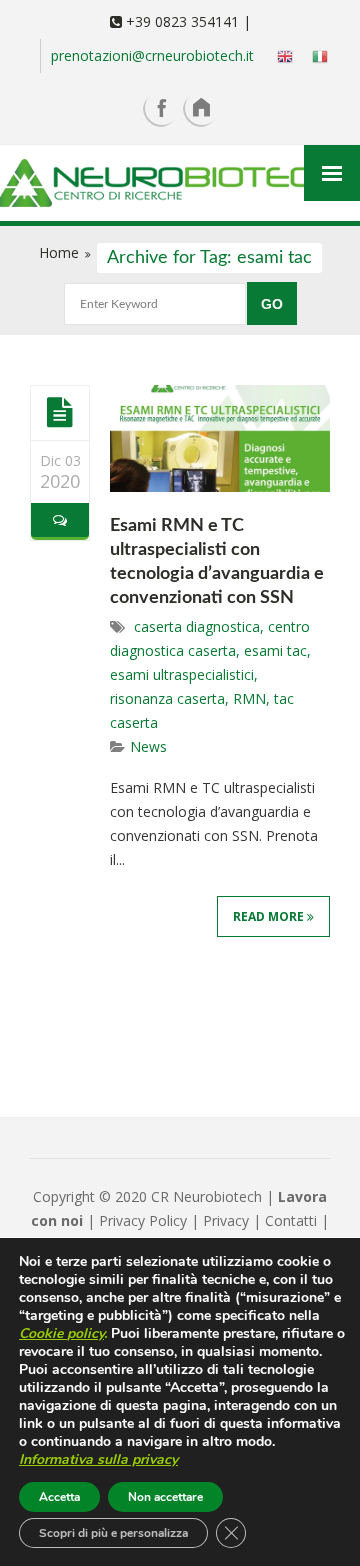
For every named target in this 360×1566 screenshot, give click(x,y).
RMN (249, 698)
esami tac (275, 650)
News (148, 746)
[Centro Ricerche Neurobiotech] (180, 185)
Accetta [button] (59, 1497)
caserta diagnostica (197, 626)
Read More (270, 916)
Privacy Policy (143, 1220)
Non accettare (165, 1497)
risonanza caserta (167, 698)
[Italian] (314, 56)
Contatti (291, 1220)
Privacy (228, 1220)
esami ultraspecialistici (182, 674)
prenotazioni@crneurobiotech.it (152, 55)
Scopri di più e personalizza (113, 1533)
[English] (279, 56)
